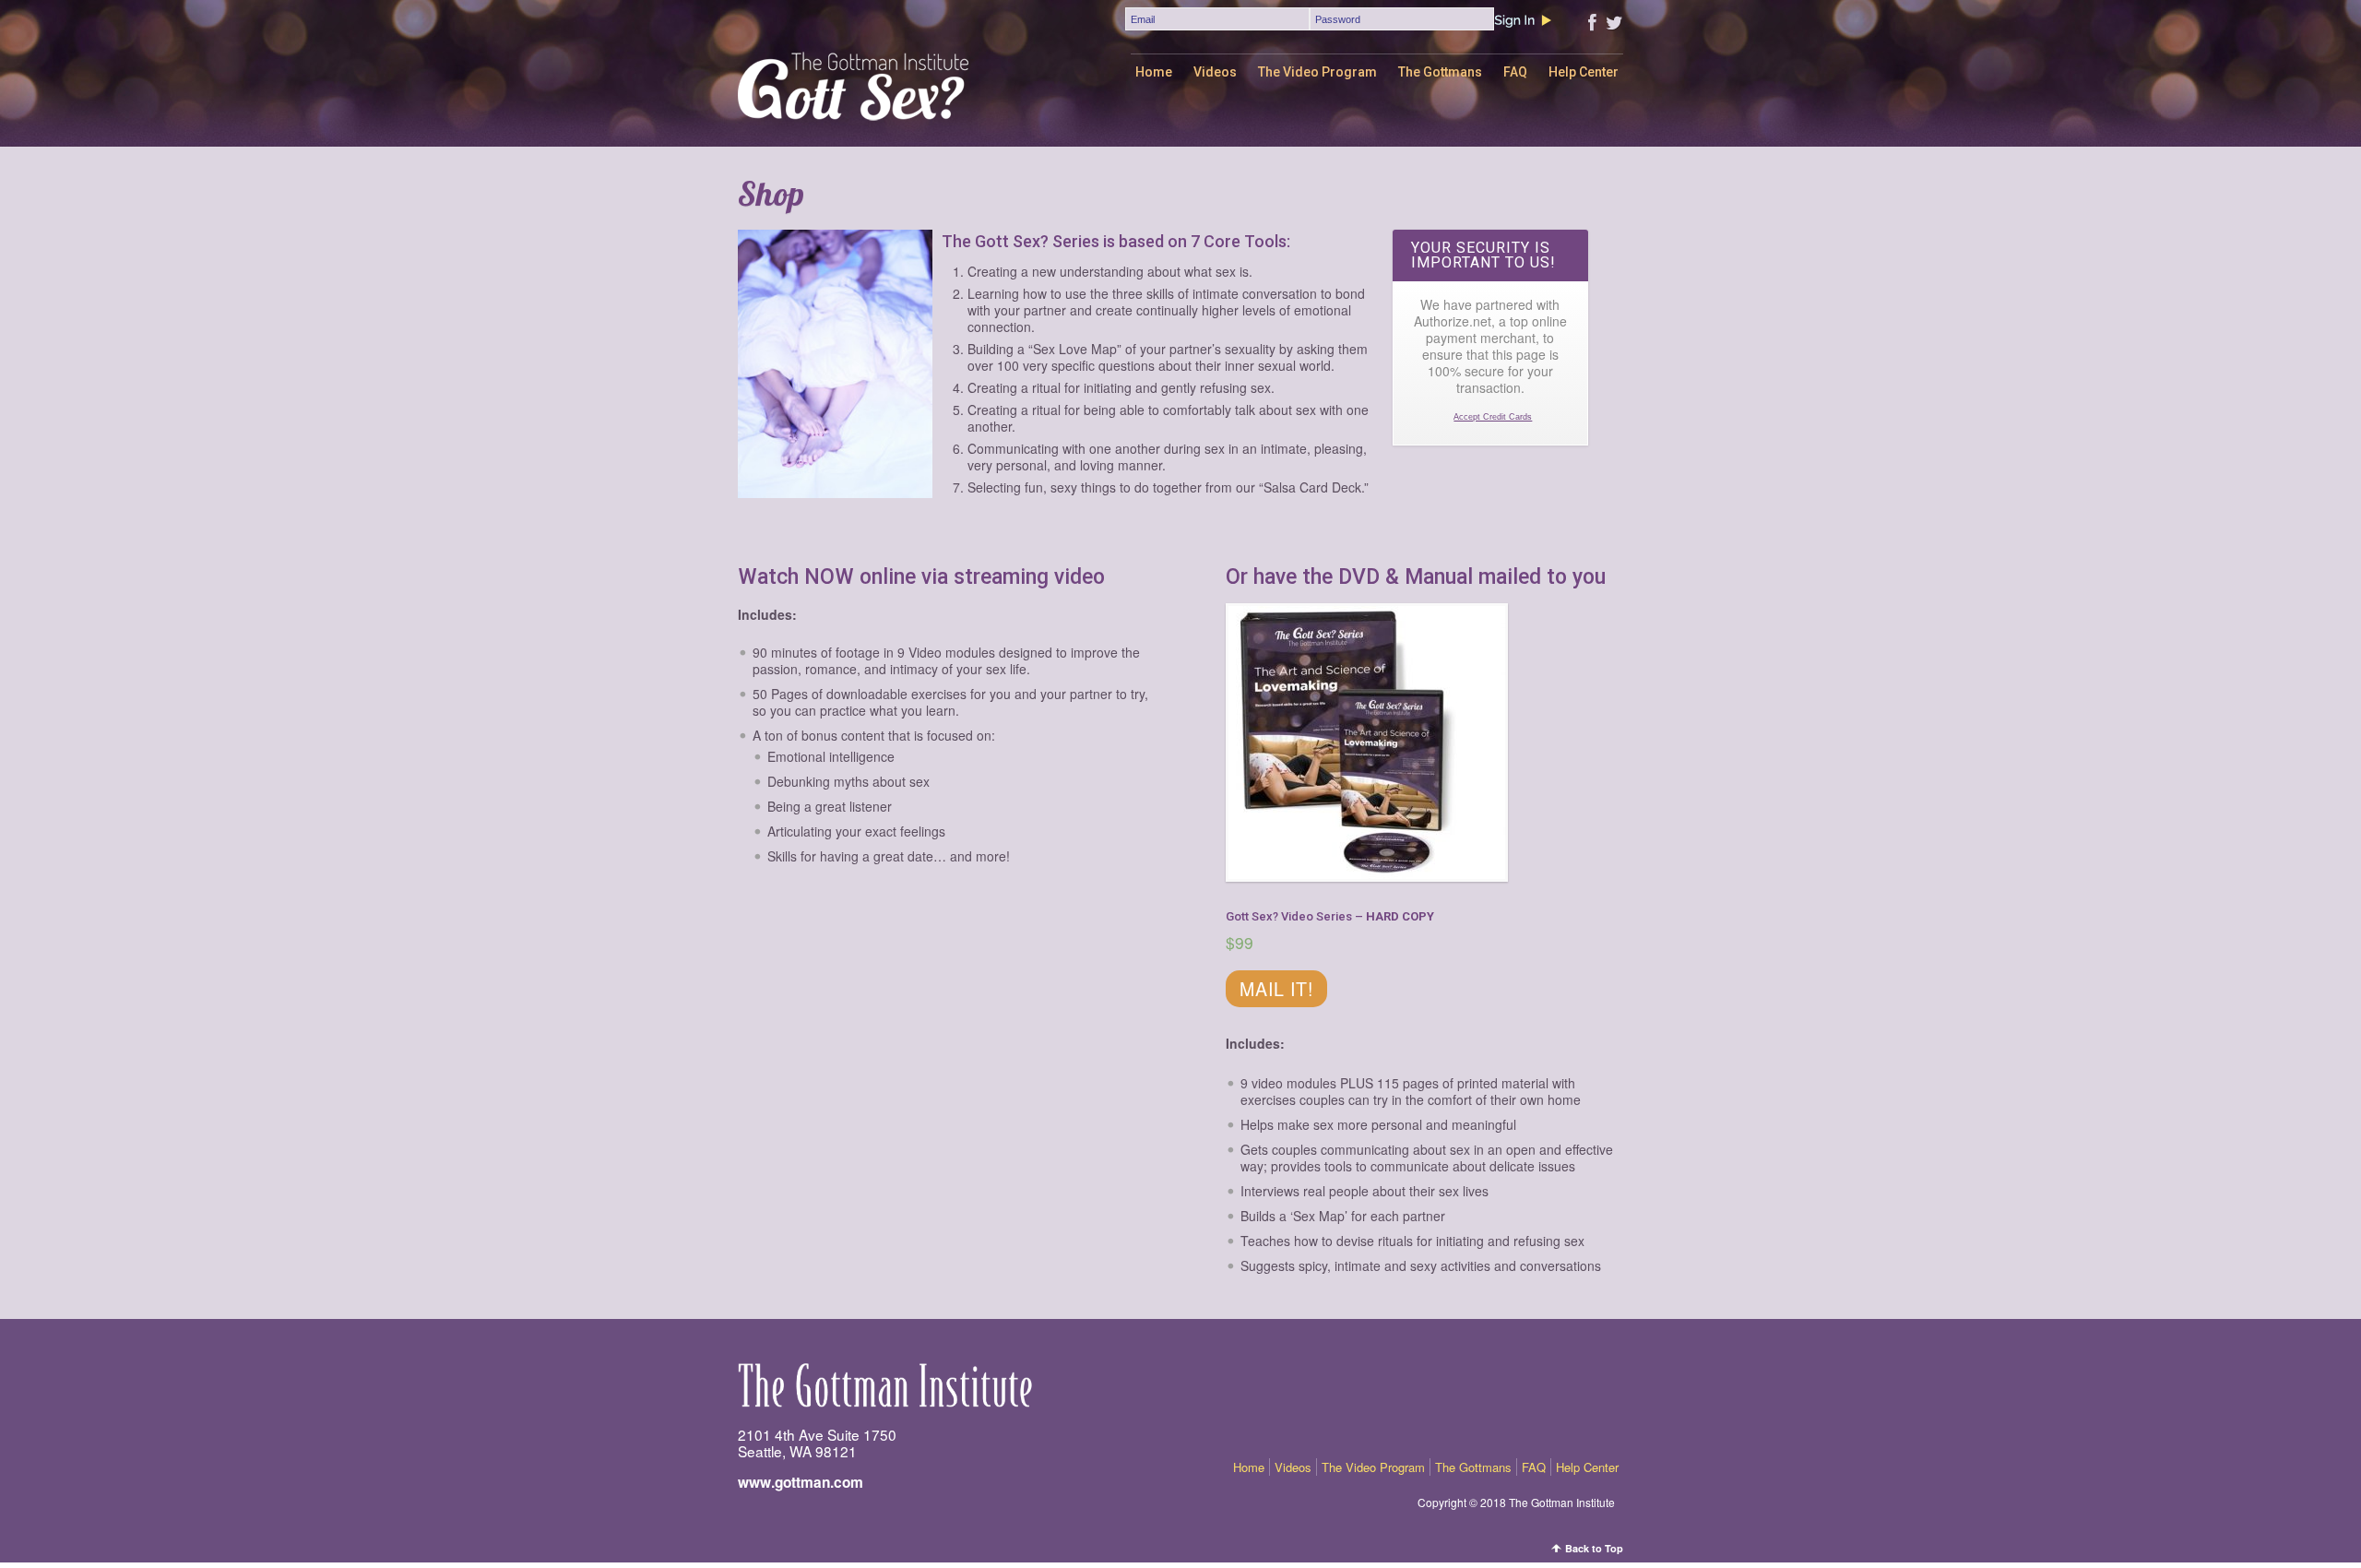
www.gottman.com (801, 1482)
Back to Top (1594, 1548)
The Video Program (1317, 72)
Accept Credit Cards (1493, 417)
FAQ (1515, 72)
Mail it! (1276, 988)
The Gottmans (1440, 72)
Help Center (1584, 72)
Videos (1215, 72)
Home (1154, 72)
